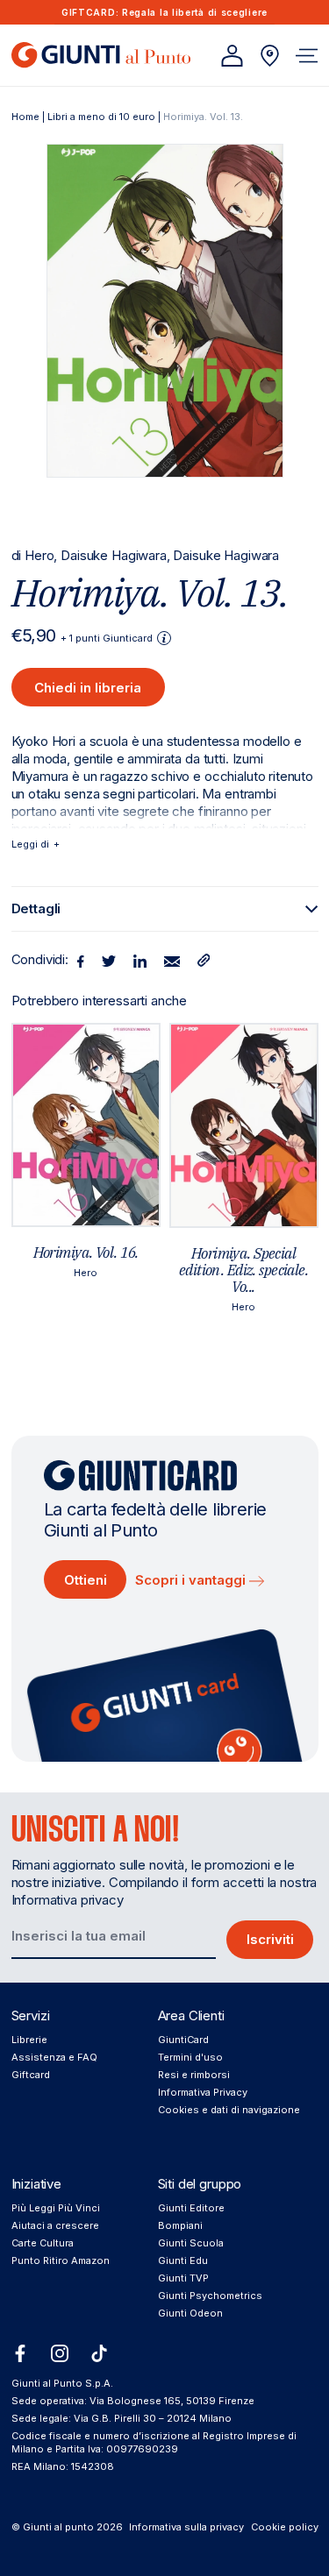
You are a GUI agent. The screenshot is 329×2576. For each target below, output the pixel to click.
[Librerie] (270, 56)
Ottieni (86, 1580)
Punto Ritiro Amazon (61, 2260)
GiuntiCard (183, 2040)
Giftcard (31, 2075)
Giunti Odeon (190, 2313)
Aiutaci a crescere (55, 2225)
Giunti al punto (58, 2527)
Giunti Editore (191, 2208)
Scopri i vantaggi (192, 1580)
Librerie (29, 2040)
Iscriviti (270, 1939)
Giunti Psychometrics (210, 2296)
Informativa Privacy (203, 2092)
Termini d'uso (190, 2057)
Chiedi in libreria (88, 688)
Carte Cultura (43, 2243)
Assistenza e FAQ (54, 2057)
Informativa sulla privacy (186, 2527)
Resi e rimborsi (194, 2075)
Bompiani (180, 2225)
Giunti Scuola (191, 2243)
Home (25, 117)
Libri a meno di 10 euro (101, 117)
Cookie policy (285, 2527)
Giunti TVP (183, 2278)
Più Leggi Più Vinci (56, 2208)
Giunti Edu (183, 2260)
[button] (307, 56)
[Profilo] (232, 56)
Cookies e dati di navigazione (229, 2110)
